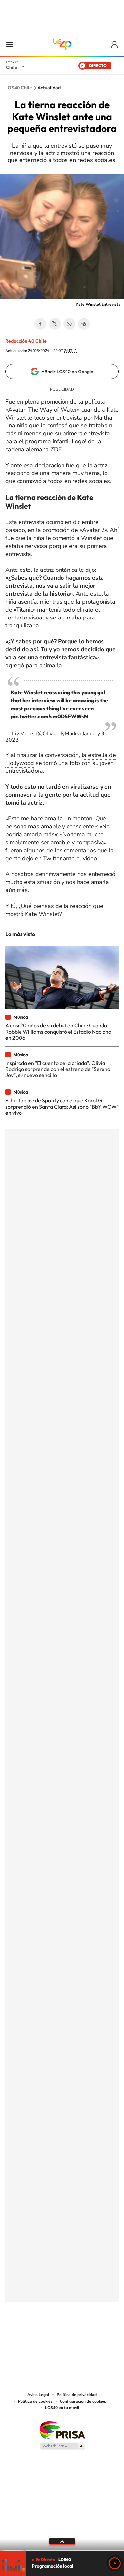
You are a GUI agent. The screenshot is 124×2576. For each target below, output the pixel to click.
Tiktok (22, 2334)
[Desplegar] (62, 2541)
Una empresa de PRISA (62, 2430)
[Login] (115, 45)
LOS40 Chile (62, 44)
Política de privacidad (77, 2395)
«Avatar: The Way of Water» (43, 410)
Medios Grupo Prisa (62, 2446)
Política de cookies (35, 2401)
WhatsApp (69, 324)
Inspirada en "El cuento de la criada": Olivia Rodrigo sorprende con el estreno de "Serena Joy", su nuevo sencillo (58, 1069)
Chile (12, 67)
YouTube (49, 2334)
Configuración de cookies (83, 2401)
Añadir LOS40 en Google (67, 372)
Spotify (89, 2334)
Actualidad (49, 88)
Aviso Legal (38, 2395)
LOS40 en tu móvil (62, 2408)
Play (115, 2563)
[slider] (62, 2550)
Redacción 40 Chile (26, 341)
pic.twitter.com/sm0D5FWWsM (50, 716)
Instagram (36, 2334)
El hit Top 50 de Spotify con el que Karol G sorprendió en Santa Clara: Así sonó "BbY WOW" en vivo (62, 1106)
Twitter (55, 324)
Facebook (40, 324)
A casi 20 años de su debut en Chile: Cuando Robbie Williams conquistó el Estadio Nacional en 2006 (59, 1032)
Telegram (84, 324)
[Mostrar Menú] (9, 44)
